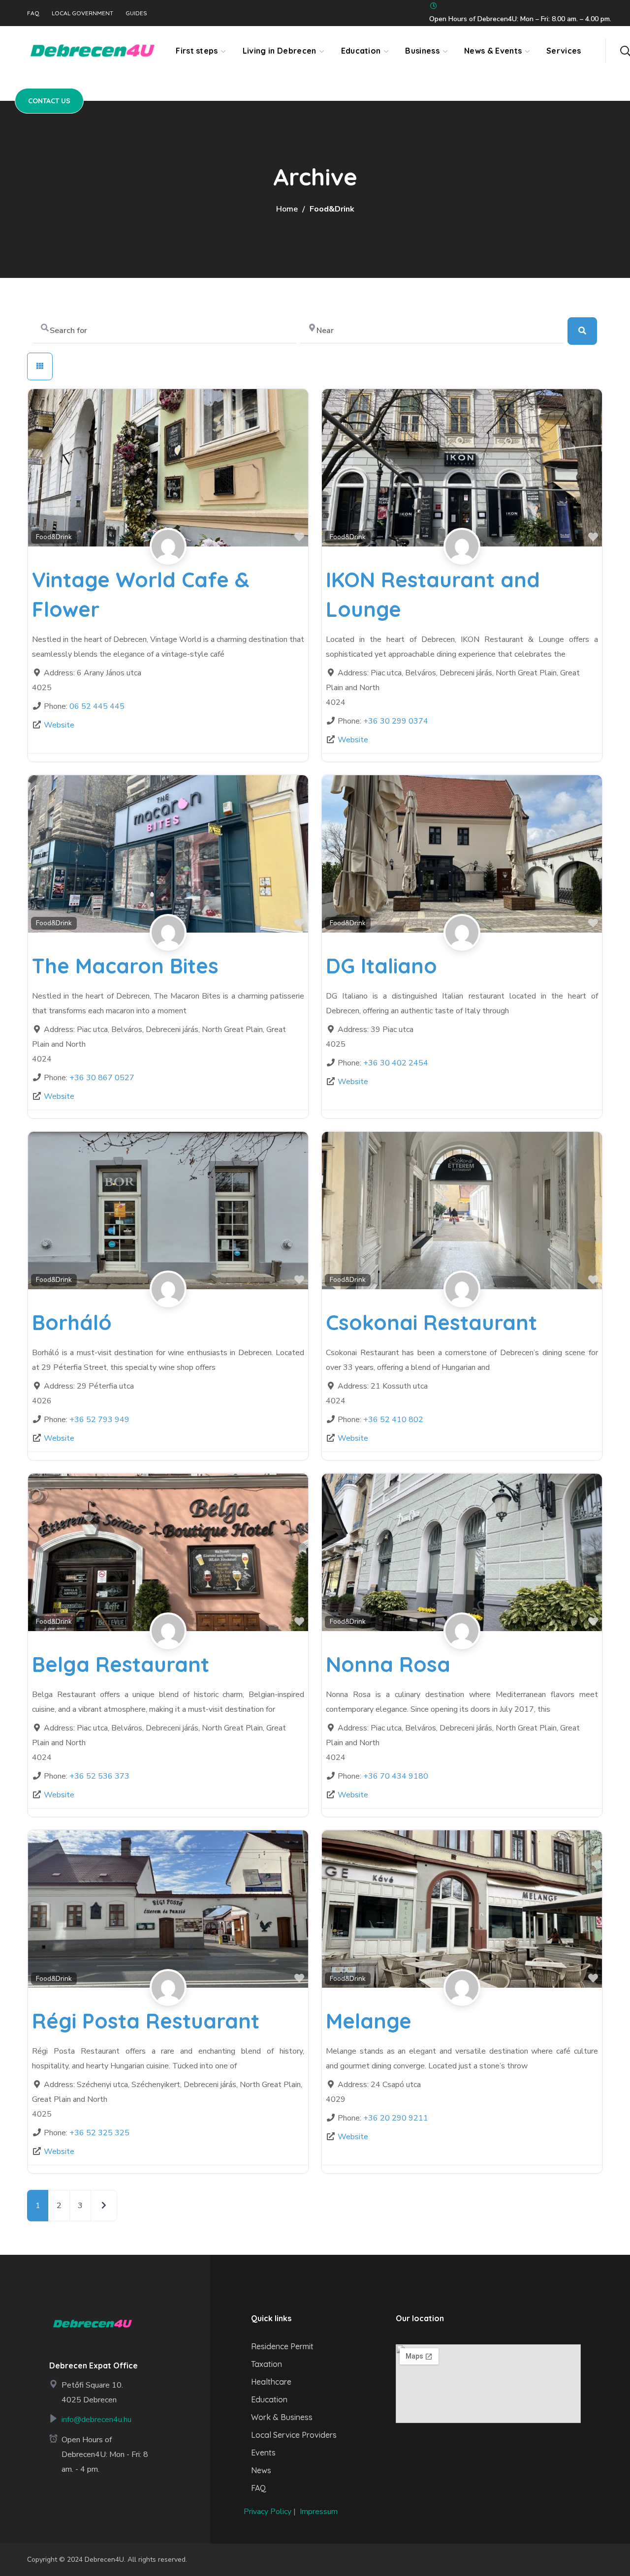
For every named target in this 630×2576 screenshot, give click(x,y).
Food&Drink (54, 537)
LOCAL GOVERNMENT (82, 13)
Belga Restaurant (121, 1664)
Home (287, 209)
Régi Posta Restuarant (146, 2021)
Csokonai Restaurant (431, 1322)
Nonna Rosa (388, 1664)
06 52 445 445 (97, 706)
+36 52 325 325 (99, 2133)
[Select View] (40, 366)
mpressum (320, 2512)
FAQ (33, 13)
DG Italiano (381, 966)
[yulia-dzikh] (168, 558)
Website (59, 725)
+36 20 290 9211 (396, 2118)
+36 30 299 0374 (396, 721)
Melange (369, 2021)
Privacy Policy (268, 2512)
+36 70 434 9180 (396, 1776)
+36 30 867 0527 (102, 1078)
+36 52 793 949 (99, 1420)
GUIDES (136, 13)
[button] (625, 51)
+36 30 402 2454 (396, 1063)
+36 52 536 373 (99, 1776)
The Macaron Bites (125, 966)
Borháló (72, 1322)
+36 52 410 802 (393, 1420)
